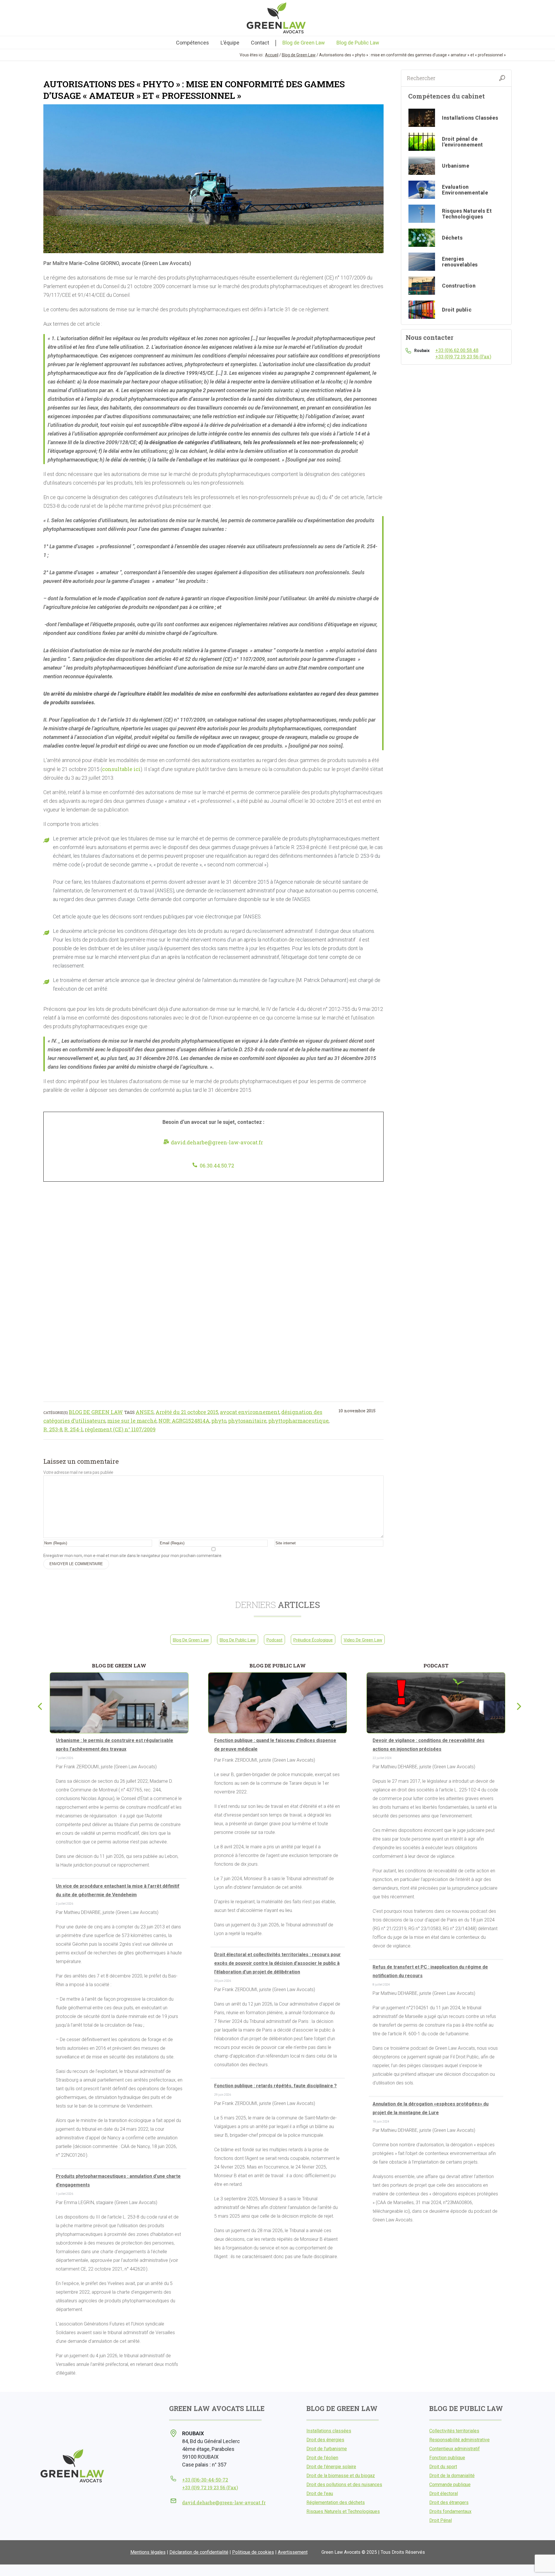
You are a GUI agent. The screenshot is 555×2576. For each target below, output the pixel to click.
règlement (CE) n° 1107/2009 (120, 1429)
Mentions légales (148, 2552)
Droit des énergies (325, 2440)
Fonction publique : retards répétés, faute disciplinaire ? (275, 2086)
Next (517, 1705)
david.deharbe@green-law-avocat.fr (217, 1142)
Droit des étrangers (449, 2502)
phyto (219, 1421)
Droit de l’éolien (322, 2458)
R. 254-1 (74, 1429)
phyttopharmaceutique (298, 1421)
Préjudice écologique (313, 1640)
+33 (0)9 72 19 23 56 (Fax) (463, 356)
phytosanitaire (247, 1421)
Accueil (272, 55)
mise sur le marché (132, 1421)
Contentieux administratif (455, 2449)
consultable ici (121, 769)
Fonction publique (447, 2458)
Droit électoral (444, 2493)
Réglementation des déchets (336, 2502)
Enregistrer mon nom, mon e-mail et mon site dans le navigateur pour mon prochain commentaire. (133, 1556)
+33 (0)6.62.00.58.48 (457, 350)
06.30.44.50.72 (217, 1165)
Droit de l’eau (320, 2493)
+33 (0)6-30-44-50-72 (205, 2480)
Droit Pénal (441, 2520)
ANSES (145, 1412)
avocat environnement (250, 1412)
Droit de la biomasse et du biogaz (341, 2476)
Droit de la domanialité (452, 2476)
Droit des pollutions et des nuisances (344, 2485)
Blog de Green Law (299, 55)
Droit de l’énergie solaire (331, 2467)
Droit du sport (443, 2467)
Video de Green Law (363, 1640)
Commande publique (450, 2485)
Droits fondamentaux (450, 2511)
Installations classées (329, 2431)
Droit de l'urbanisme (327, 2449)
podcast (274, 1640)
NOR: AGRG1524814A (184, 1421)
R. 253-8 (53, 1429)
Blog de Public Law (238, 1640)
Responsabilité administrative (459, 2440)
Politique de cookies (253, 2552)
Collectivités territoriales (454, 2431)
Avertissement (293, 2552)
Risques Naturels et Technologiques (343, 2511)
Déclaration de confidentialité (199, 2552)
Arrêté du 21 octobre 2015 (187, 1412)
